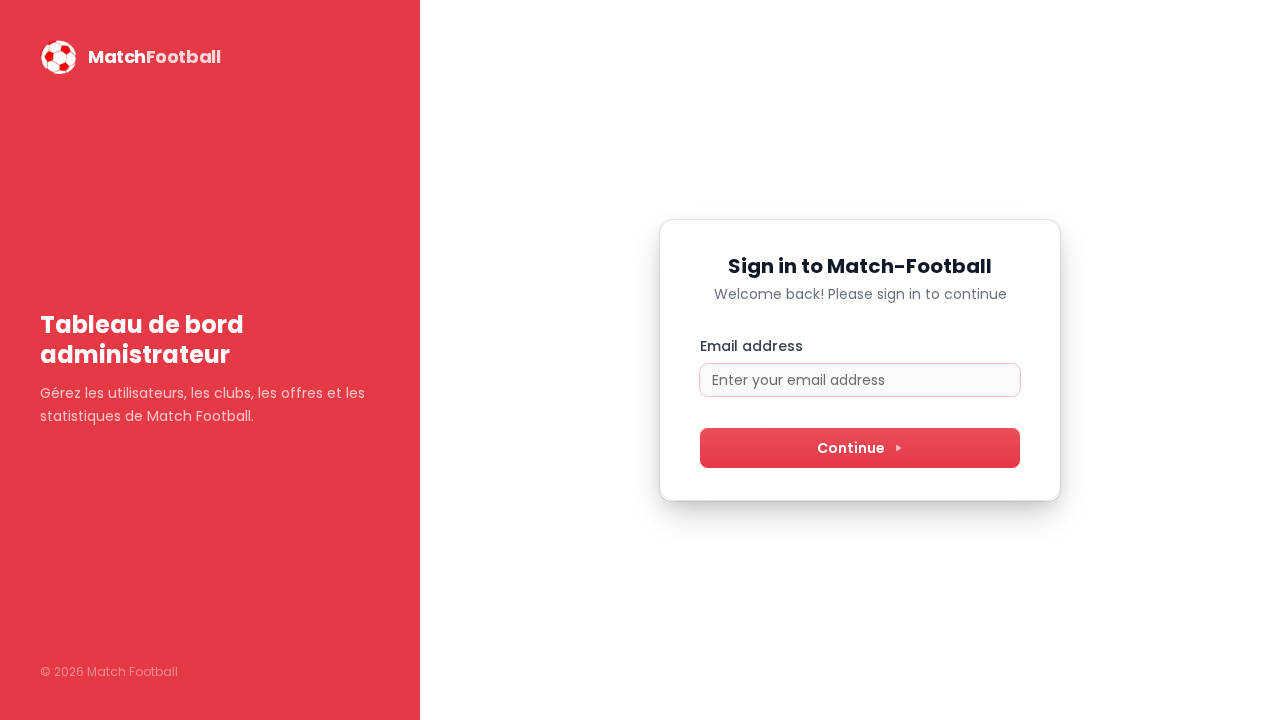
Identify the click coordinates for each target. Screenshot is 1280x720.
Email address (751, 346)
